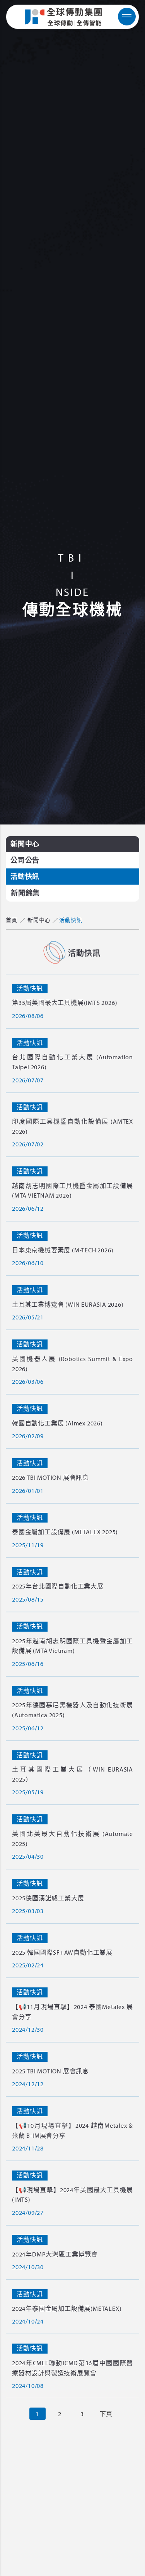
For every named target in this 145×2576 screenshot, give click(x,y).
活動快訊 (25, 876)
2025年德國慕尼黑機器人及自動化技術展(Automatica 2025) (72, 1710)
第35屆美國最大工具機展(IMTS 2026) (65, 1003)
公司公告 (25, 860)
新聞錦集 (25, 893)
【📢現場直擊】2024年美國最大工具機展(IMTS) (72, 2195)
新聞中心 (25, 844)
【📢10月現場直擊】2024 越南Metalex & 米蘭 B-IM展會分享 (72, 2130)
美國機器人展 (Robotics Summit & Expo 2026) (72, 1364)
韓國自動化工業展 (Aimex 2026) (57, 1423)
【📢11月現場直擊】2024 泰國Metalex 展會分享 (72, 2012)
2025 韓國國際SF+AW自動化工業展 (62, 1952)
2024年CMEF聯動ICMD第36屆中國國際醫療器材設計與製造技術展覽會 (72, 2368)
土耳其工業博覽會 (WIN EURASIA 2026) (68, 1304)
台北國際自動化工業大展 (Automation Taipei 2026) (72, 1062)
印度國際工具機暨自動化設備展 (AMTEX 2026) (72, 1126)
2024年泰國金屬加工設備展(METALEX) (67, 2308)
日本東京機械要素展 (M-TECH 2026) (63, 1250)
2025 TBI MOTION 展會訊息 (50, 2071)
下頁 (106, 2414)
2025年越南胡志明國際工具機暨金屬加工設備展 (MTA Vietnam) (72, 1646)
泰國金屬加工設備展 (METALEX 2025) (65, 1532)
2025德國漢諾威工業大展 (48, 1898)
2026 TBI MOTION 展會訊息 (50, 1477)
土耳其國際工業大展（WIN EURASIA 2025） (72, 1774)
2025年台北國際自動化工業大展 (58, 1586)
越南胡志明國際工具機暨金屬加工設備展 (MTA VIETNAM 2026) (72, 1191)
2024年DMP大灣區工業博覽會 (55, 2254)
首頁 (12, 920)
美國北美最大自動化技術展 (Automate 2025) (72, 1839)
